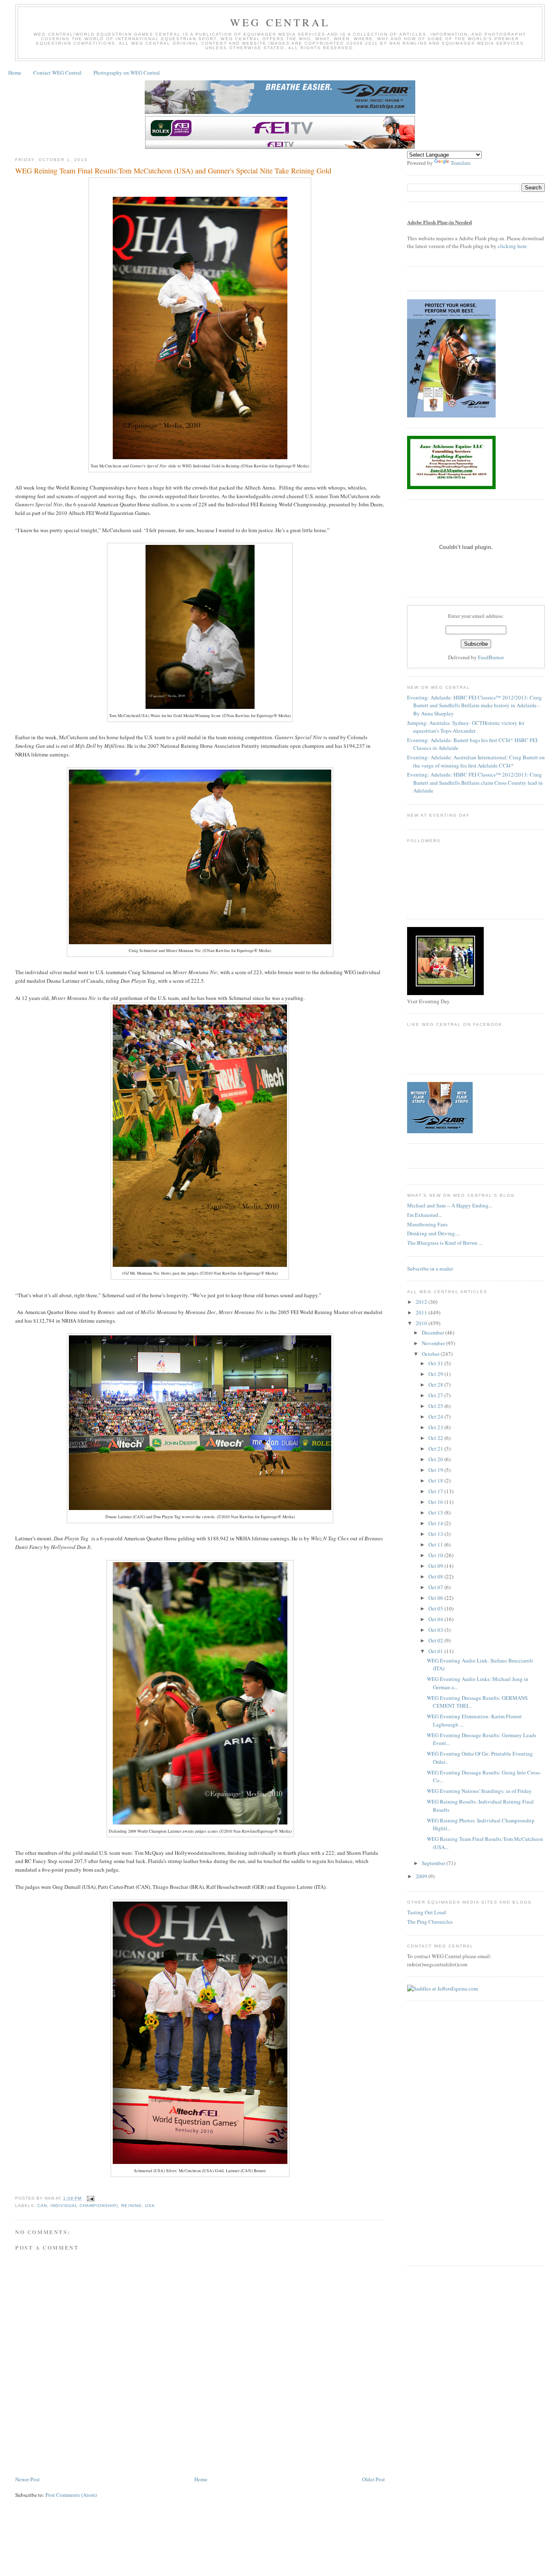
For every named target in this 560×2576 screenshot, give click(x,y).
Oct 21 (436, 1449)
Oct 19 (436, 1470)
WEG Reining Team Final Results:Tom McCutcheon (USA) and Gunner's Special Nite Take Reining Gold (173, 171)
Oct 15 (436, 1512)
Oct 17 (436, 1491)
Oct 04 (436, 1619)
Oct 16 (436, 1502)
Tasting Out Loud (427, 1912)
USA (150, 2206)
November (434, 1343)
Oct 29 (436, 1374)
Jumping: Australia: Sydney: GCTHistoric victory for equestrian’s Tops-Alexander (466, 727)
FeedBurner (491, 657)
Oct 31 (436, 1363)
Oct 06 (436, 1598)
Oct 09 (436, 1566)
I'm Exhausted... (425, 1215)
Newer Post (27, 2479)
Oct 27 (436, 1395)
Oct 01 (436, 1651)
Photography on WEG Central (127, 73)
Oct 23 (436, 1427)
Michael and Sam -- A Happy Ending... (450, 1205)
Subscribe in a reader (430, 1269)
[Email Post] (90, 2198)
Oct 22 (436, 1438)
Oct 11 (436, 1544)
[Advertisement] (164, 2450)
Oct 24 (436, 1417)
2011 (422, 1312)
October (431, 1354)
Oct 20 (436, 1459)
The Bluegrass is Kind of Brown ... (445, 1243)
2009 (422, 1876)
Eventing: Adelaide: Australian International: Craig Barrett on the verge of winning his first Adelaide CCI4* (476, 761)
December (434, 1332)
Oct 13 (436, 1534)
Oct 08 (436, 1576)
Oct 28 (436, 1385)
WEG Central (280, 22)
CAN (42, 2206)
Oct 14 (436, 1523)
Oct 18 (436, 1480)
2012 (422, 1302)
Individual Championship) (84, 2206)
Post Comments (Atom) (71, 2495)
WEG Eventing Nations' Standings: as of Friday (479, 1791)
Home (15, 73)
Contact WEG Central (57, 73)
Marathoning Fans (427, 1224)
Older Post (373, 2479)
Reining (131, 2206)
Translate (461, 163)
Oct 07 (436, 1587)
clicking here (512, 246)
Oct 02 (436, 1640)
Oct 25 (436, 1406)
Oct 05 (436, 1608)
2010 (422, 1323)
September (434, 1863)
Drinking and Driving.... (434, 1233)
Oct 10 (436, 1555)
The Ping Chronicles (430, 1922)
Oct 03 (436, 1630)
